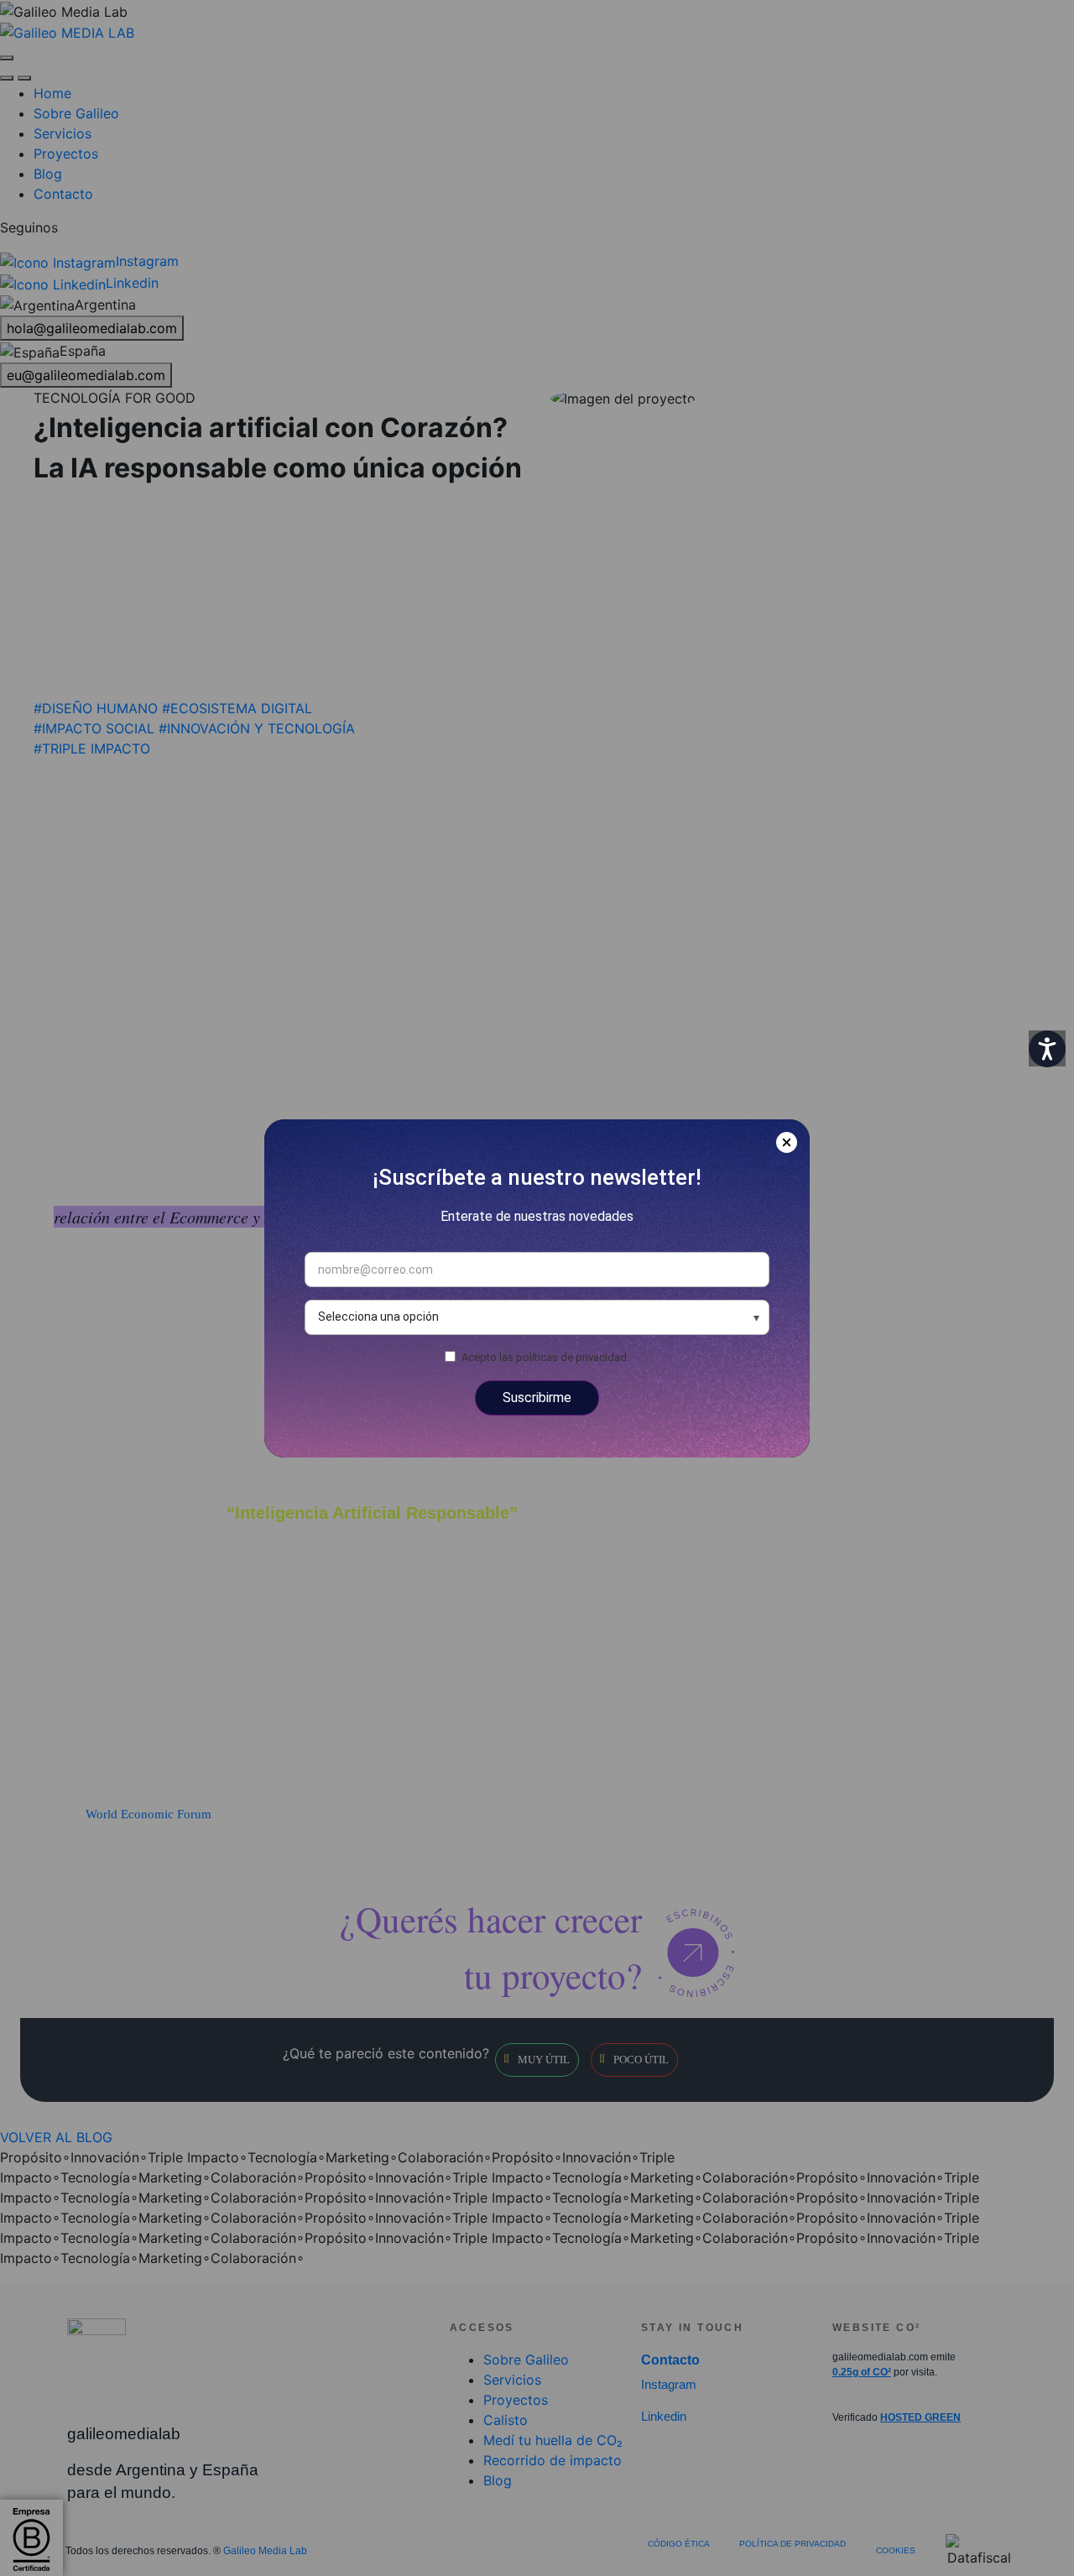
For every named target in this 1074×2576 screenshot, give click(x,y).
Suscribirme (537, 1398)
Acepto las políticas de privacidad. (545, 1356)
